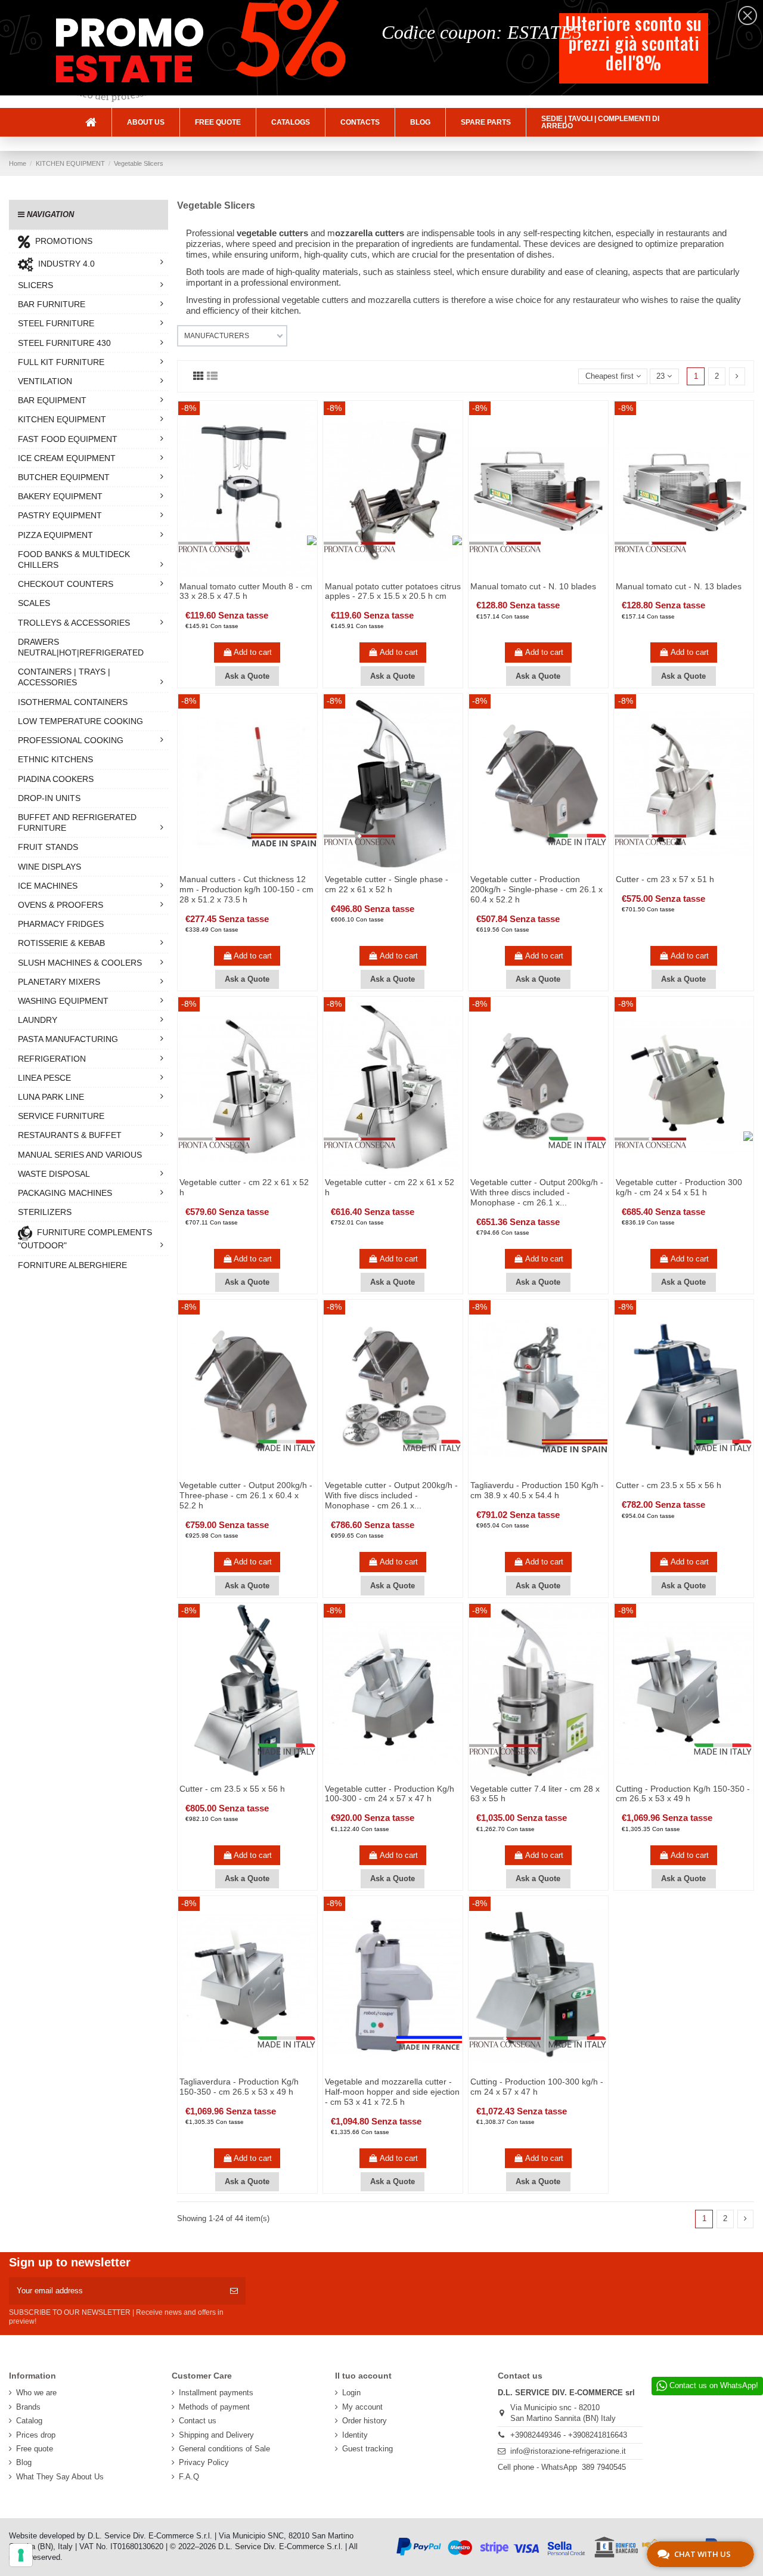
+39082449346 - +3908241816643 (569, 2435)
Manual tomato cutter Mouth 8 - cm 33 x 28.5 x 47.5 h (246, 591)
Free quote (35, 2449)
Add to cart (253, 652)
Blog (24, 2462)
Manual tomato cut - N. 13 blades (679, 586)
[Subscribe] (234, 2291)
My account (362, 2407)
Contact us (198, 2421)
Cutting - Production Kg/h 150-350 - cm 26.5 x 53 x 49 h (683, 1794)
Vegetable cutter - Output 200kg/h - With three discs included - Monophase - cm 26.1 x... (537, 1192)
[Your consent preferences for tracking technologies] (21, 2555)
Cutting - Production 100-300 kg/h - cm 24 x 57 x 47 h (537, 2087)
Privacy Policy (204, 2462)
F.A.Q (189, 2477)
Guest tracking (367, 2449)
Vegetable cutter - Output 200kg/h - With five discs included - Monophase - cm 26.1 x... (391, 1495)
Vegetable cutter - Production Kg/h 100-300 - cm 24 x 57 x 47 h (390, 1794)
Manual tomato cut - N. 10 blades (533, 586)
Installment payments (216, 2393)
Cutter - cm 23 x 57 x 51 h (665, 879)
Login (351, 2393)
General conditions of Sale (224, 2449)
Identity (355, 2435)
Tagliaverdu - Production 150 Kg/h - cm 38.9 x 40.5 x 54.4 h (537, 1490)
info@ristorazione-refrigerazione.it (568, 2451)
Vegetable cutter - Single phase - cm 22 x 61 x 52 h (387, 884)
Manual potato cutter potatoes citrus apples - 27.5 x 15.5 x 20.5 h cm (393, 591)
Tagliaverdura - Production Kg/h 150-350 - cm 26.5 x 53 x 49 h (239, 2087)
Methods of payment (214, 2407)
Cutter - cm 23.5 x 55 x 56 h (669, 1485)
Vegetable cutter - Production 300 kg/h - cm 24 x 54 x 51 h (679, 1187)
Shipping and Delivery (216, 2435)
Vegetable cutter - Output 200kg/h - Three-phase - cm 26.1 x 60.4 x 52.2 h (246, 1495)
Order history (365, 2421)
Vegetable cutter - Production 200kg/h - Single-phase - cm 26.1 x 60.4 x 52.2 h (536, 889)
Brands (28, 2407)
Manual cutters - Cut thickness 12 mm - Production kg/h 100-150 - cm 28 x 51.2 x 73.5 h (246, 889)
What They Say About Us (60, 2477)
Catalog (29, 2421)
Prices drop (36, 2435)
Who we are (36, 2393)
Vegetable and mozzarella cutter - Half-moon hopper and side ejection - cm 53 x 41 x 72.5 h (392, 2092)
